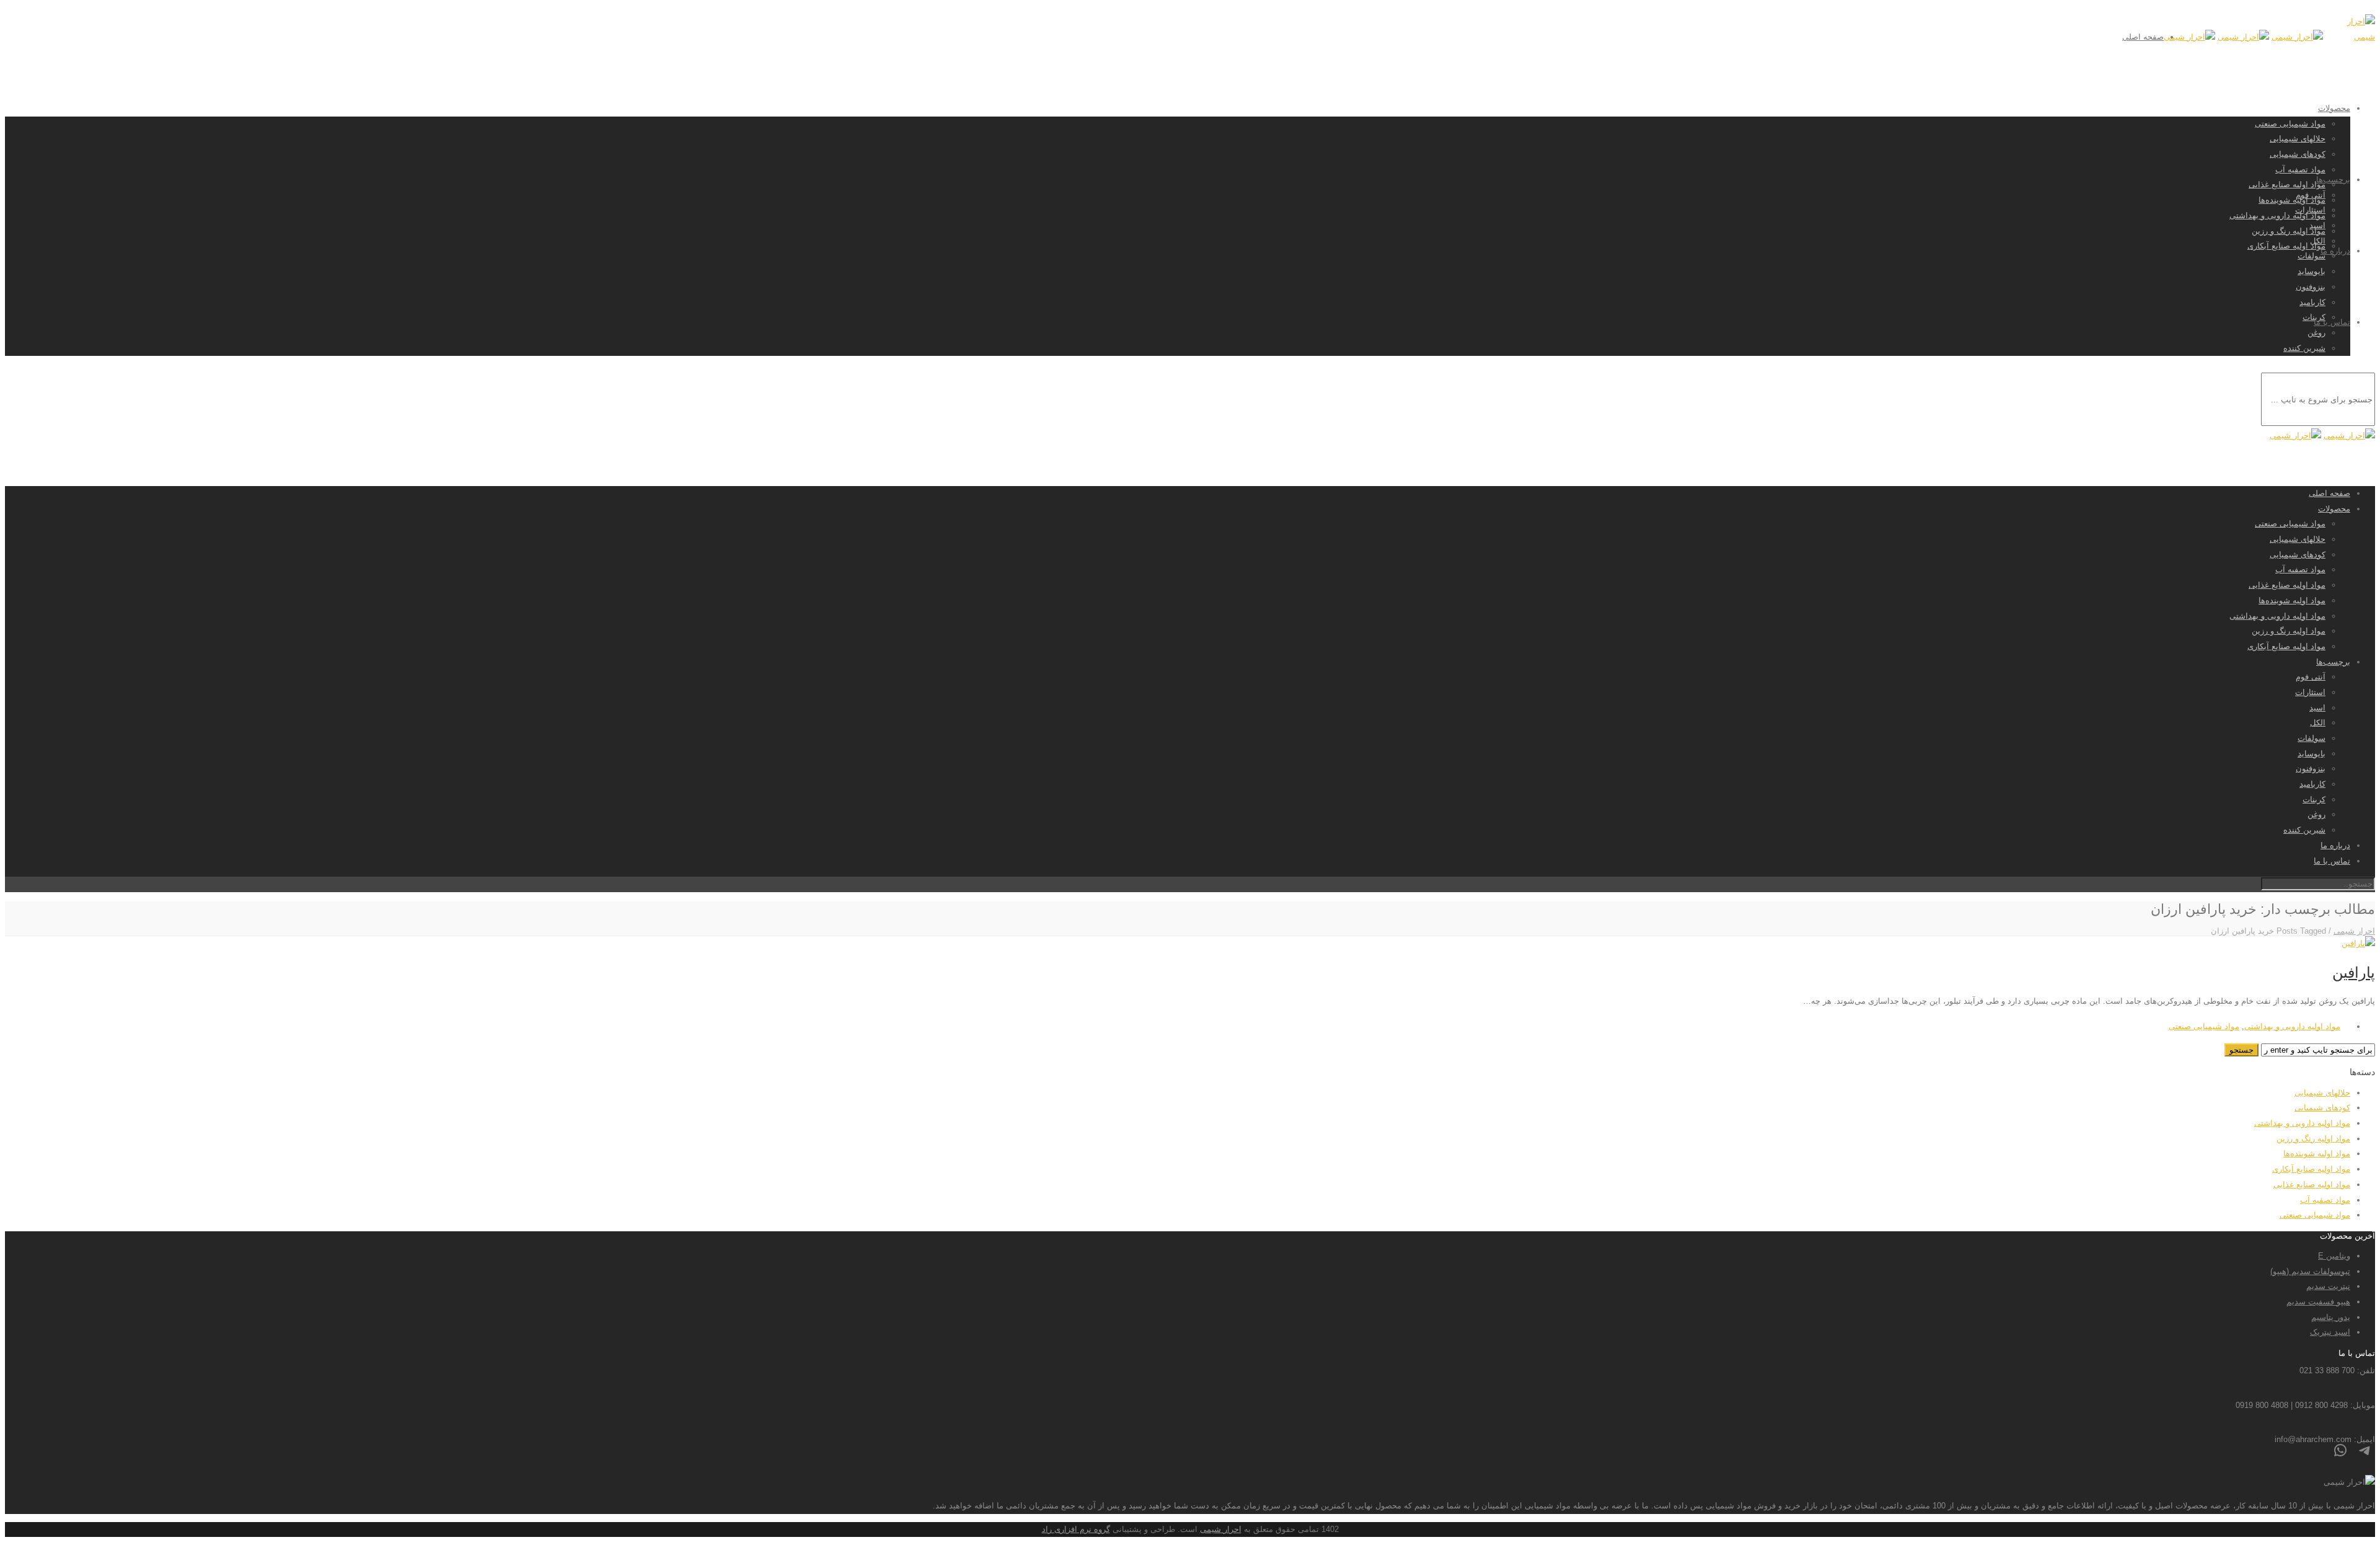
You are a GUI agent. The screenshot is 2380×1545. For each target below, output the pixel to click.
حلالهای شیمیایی (2298, 139)
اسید (2317, 225)
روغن (2316, 333)
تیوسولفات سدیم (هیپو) (2310, 1271)
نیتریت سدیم (2328, 1286)
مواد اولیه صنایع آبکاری (2286, 246)
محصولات (2334, 108)
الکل (2318, 241)
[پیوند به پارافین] (2358, 943)
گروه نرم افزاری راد (1076, 1529)
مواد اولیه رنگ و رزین (2289, 231)
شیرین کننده (2304, 348)
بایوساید (2312, 271)
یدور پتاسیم (2331, 1317)
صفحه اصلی (2143, 37)
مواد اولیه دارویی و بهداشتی (2277, 215)
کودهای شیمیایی (2298, 154)
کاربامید (2312, 302)
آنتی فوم (2311, 195)
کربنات (2314, 799)
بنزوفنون (2311, 287)
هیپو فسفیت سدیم (2318, 1302)
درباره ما (2335, 251)
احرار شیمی (1221, 1529)
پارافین (2354, 972)
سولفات (2312, 256)
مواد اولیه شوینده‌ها (2292, 200)
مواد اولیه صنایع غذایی (2287, 184)
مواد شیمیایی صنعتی (2290, 124)
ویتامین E (2334, 1256)
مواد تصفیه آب (2300, 170)
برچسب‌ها (2333, 179)
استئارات (2310, 210)
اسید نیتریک (2330, 1332)
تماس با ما (2332, 322)
